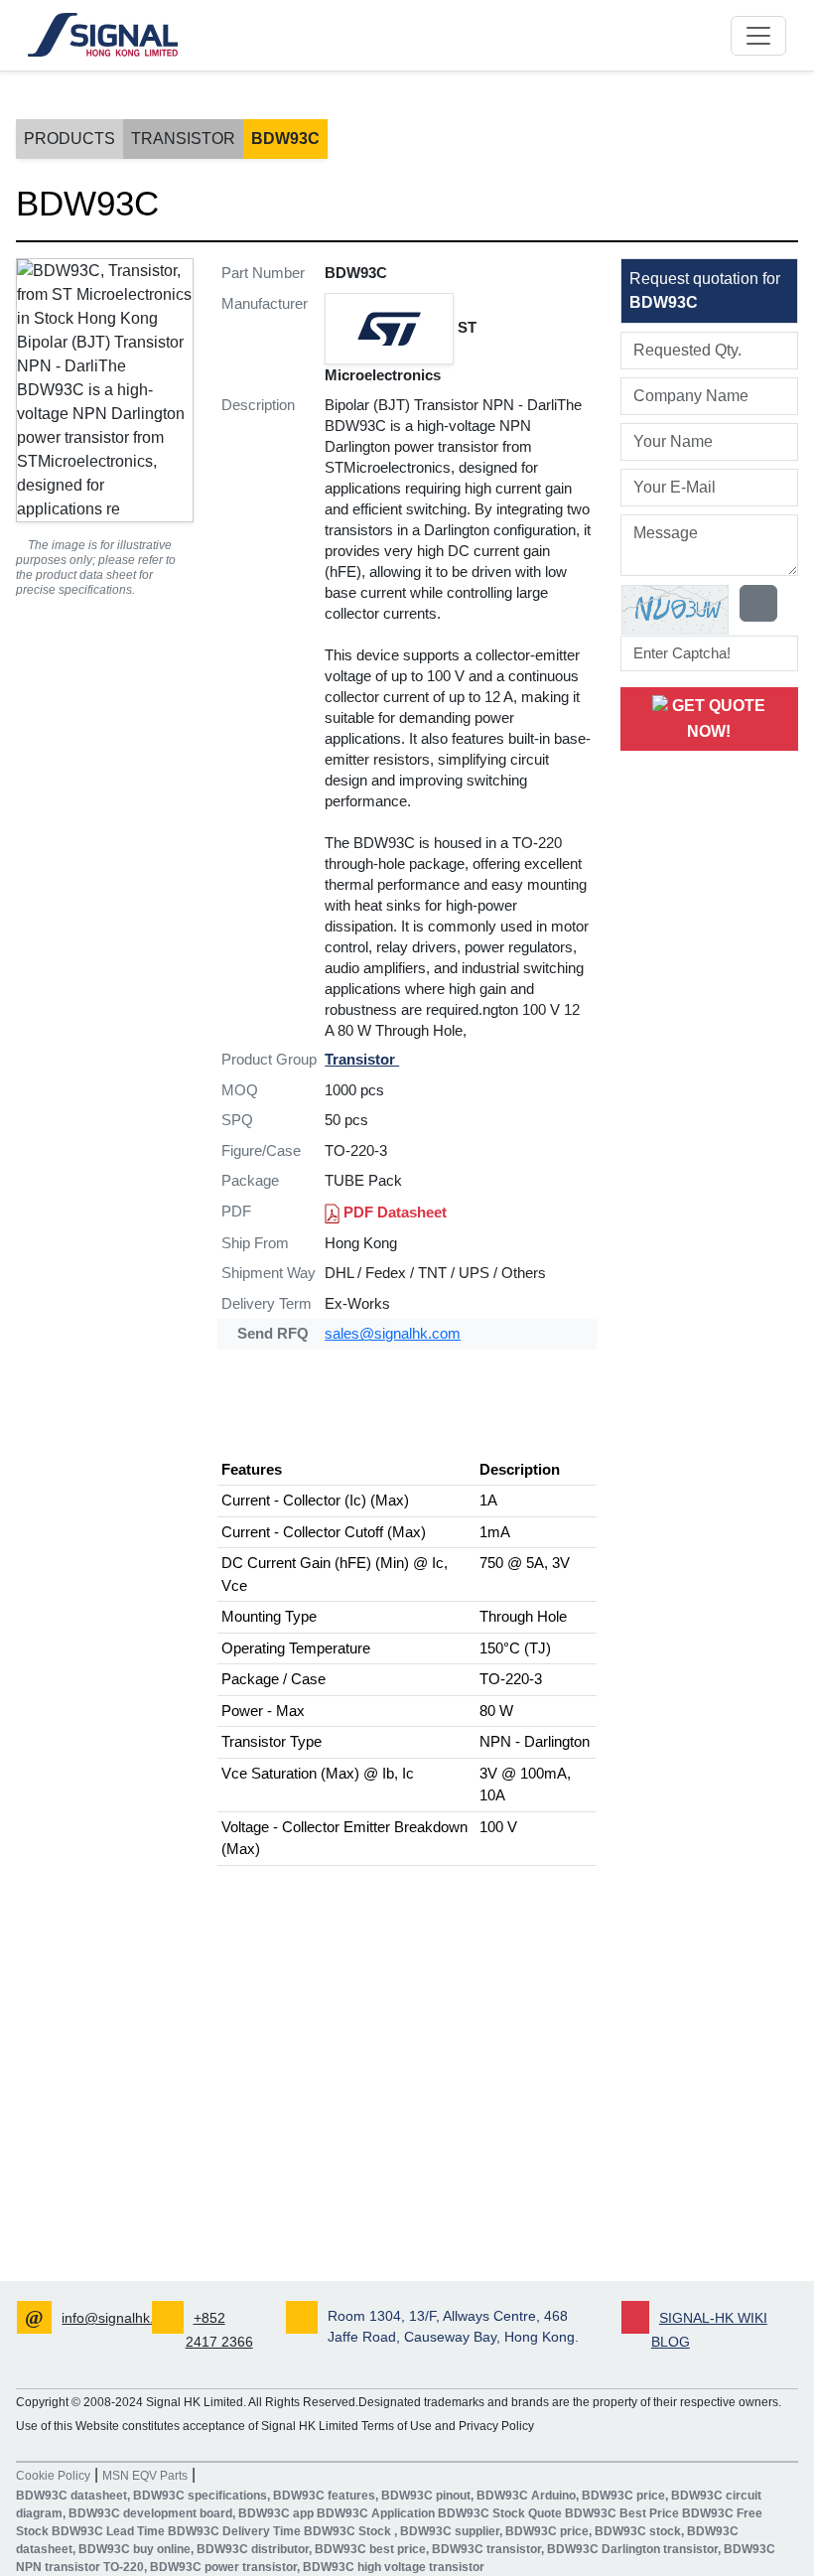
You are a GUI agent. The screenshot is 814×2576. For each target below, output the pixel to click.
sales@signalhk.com (393, 1333)
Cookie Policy (53, 2476)
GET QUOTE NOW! (717, 718)
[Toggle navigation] (758, 36)
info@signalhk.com (121, 2318)
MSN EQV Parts (145, 2476)
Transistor (183, 139)
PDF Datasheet (393, 1212)
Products (69, 139)
